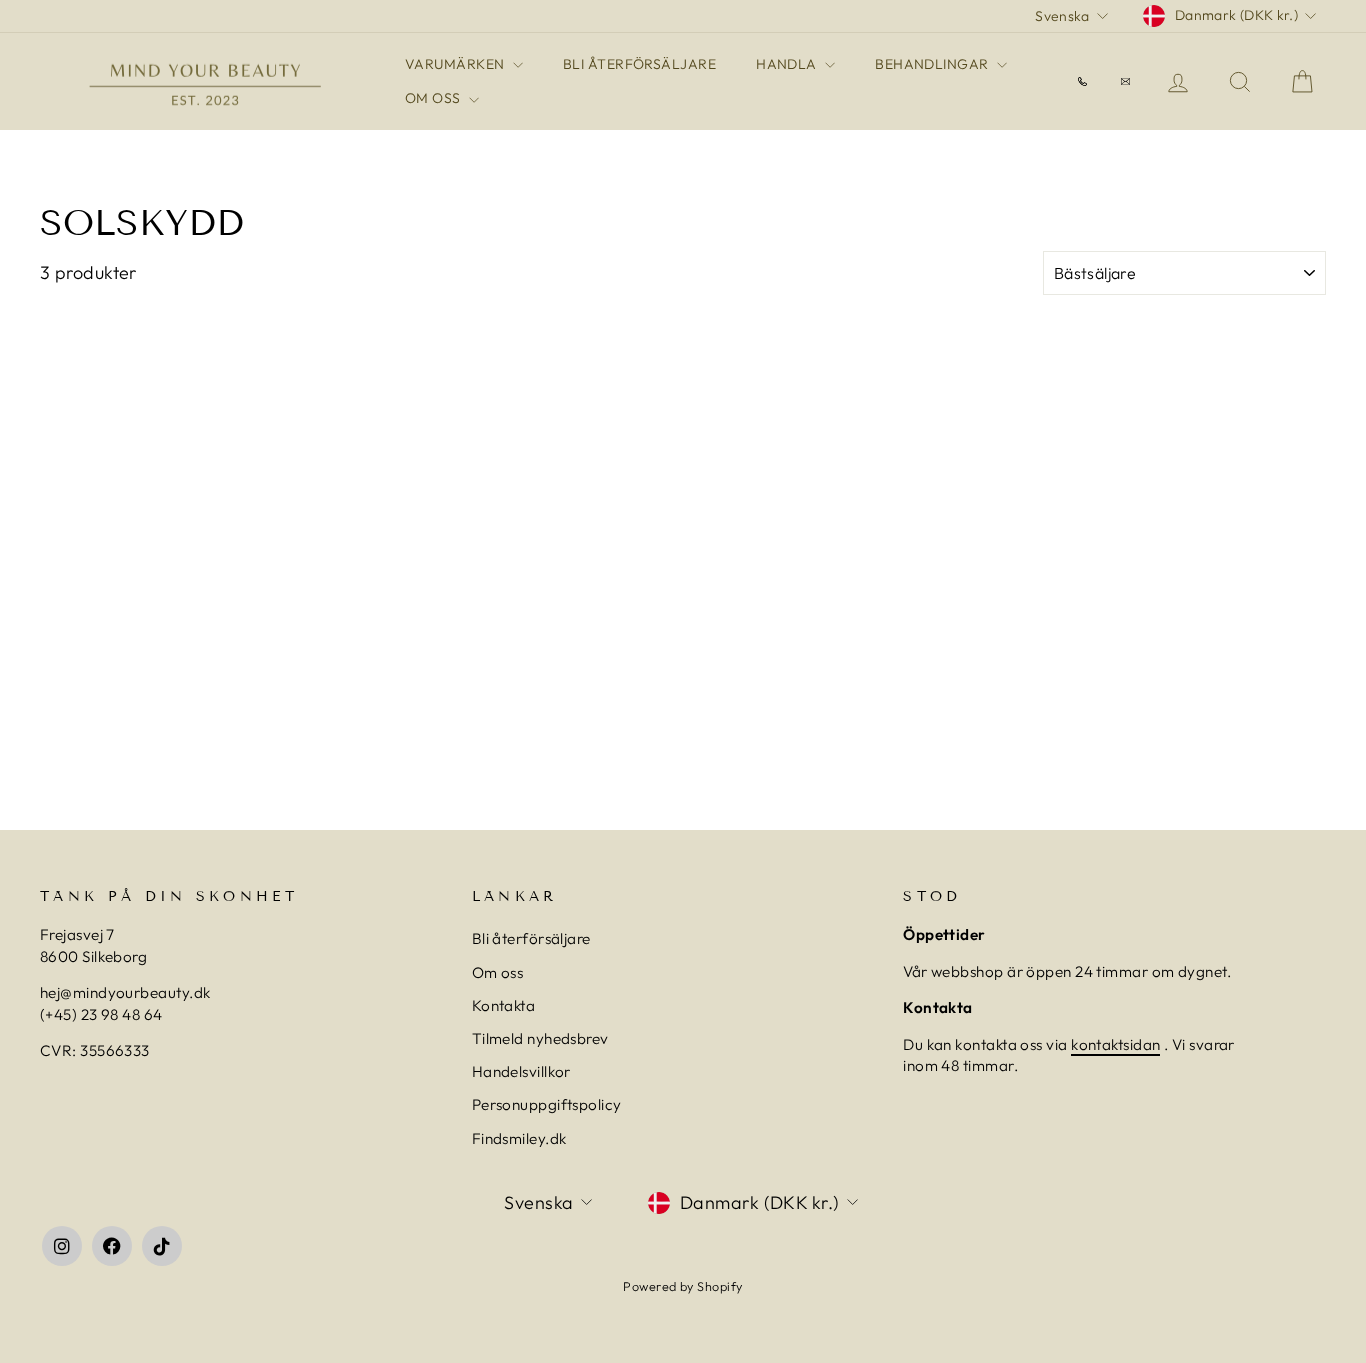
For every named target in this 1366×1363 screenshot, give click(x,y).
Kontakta (504, 1005)
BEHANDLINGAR (933, 64)
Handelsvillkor (521, 1071)
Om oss (498, 972)
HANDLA (788, 64)
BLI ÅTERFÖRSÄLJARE (639, 64)
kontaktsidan (1115, 1044)
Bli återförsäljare (531, 938)
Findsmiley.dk (519, 1138)
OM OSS (434, 98)
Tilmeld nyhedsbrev (540, 1038)
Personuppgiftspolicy (547, 1104)
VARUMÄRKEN (456, 64)
